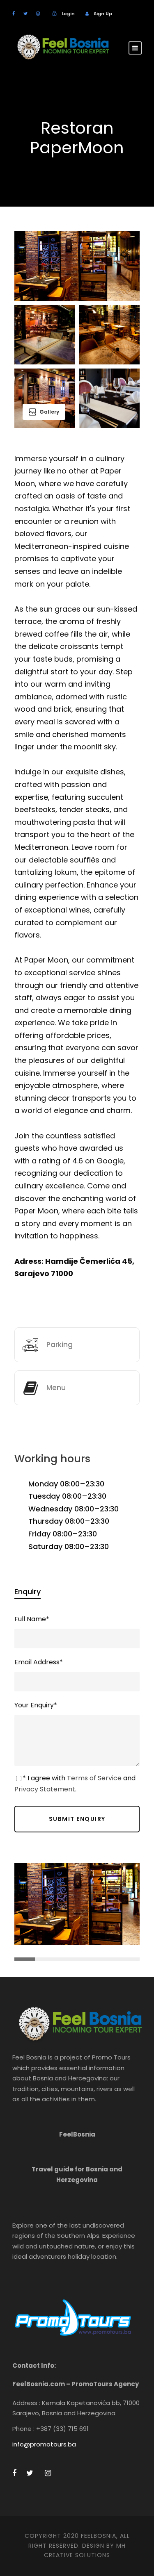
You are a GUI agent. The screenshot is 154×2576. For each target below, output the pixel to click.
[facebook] (14, 14)
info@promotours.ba (44, 2444)
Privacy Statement (45, 1789)
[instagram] (38, 14)
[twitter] (25, 14)
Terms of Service (94, 1778)
